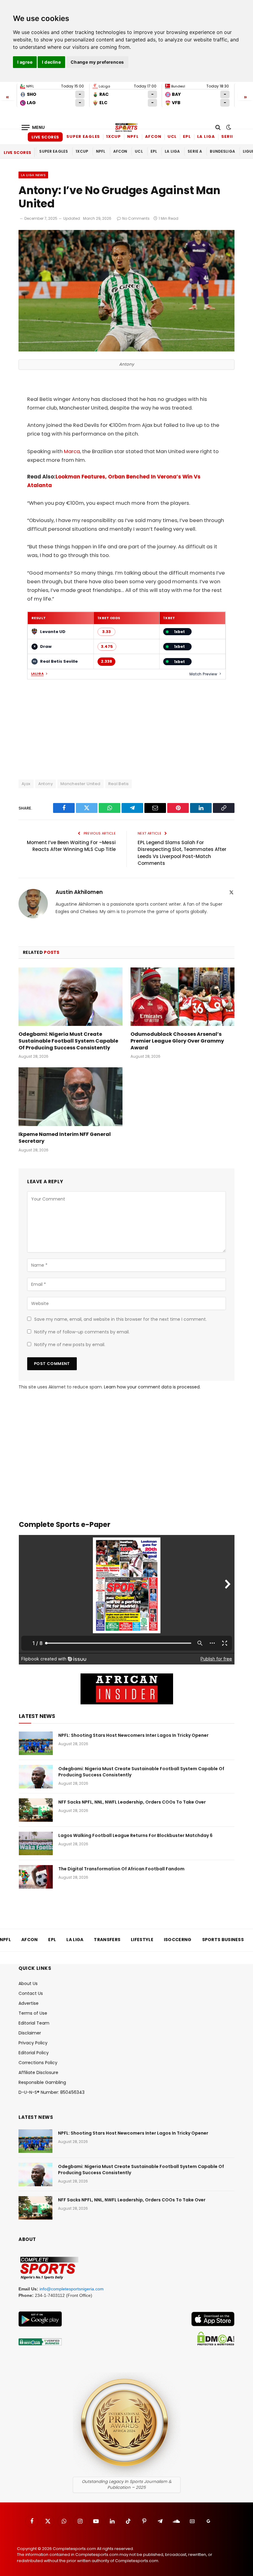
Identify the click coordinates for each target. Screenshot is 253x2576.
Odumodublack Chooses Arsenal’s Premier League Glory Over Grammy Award (177, 1041)
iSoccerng (178, 1940)
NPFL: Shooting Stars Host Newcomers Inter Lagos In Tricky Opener (133, 1735)
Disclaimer (30, 2033)
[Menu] (33, 128)
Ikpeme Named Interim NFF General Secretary (65, 1138)
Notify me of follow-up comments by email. (82, 1332)
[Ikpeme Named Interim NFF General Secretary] (71, 1097)
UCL (172, 136)
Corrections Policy (38, 2063)
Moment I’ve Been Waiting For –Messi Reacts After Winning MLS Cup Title (71, 846)
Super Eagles (83, 136)
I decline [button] (51, 62)
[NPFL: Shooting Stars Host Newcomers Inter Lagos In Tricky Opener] (36, 1743)
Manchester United (81, 784)
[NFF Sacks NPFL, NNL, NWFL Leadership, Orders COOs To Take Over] (36, 1810)
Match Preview (203, 674)
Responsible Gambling (42, 2082)
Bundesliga (222, 151)
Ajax (26, 784)
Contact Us (31, 1993)
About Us (28, 1983)
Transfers (107, 1940)
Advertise (29, 2003)
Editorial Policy (34, 2053)
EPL (187, 136)
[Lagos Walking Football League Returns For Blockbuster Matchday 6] (36, 1843)
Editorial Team (34, 2023)
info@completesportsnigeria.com (72, 2289)
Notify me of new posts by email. (70, 1345)
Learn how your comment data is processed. (152, 1387)
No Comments (136, 218)
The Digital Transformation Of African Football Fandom (121, 1869)
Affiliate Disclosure (38, 2072)
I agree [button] (25, 62)
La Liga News (33, 175)
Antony (46, 784)
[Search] (218, 128)
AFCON (153, 136)
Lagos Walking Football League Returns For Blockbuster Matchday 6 (135, 1835)
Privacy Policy (33, 2043)
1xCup (114, 136)
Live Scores (45, 137)
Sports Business (223, 1940)
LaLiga (37, 674)
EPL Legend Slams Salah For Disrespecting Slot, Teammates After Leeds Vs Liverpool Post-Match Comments (182, 853)
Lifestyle (142, 1940)
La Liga (206, 136)
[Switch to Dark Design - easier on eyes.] (228, 127)
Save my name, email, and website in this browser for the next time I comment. (120, 1319)
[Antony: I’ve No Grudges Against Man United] (126, 350)
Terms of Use (33, 2013)
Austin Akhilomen (79, 892)
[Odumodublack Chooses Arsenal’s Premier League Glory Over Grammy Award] (182, 997)
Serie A (230, 136)
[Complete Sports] (126, 127)
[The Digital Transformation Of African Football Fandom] (36, 1877)
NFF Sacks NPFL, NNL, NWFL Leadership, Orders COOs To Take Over (132, 1802)
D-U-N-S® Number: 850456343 (52, 2092)
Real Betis (119, 784)
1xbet (179, 632)
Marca (72, 451)
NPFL (133, 136)
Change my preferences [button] (97, 62)
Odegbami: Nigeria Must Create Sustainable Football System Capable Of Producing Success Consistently (68, 1041)
